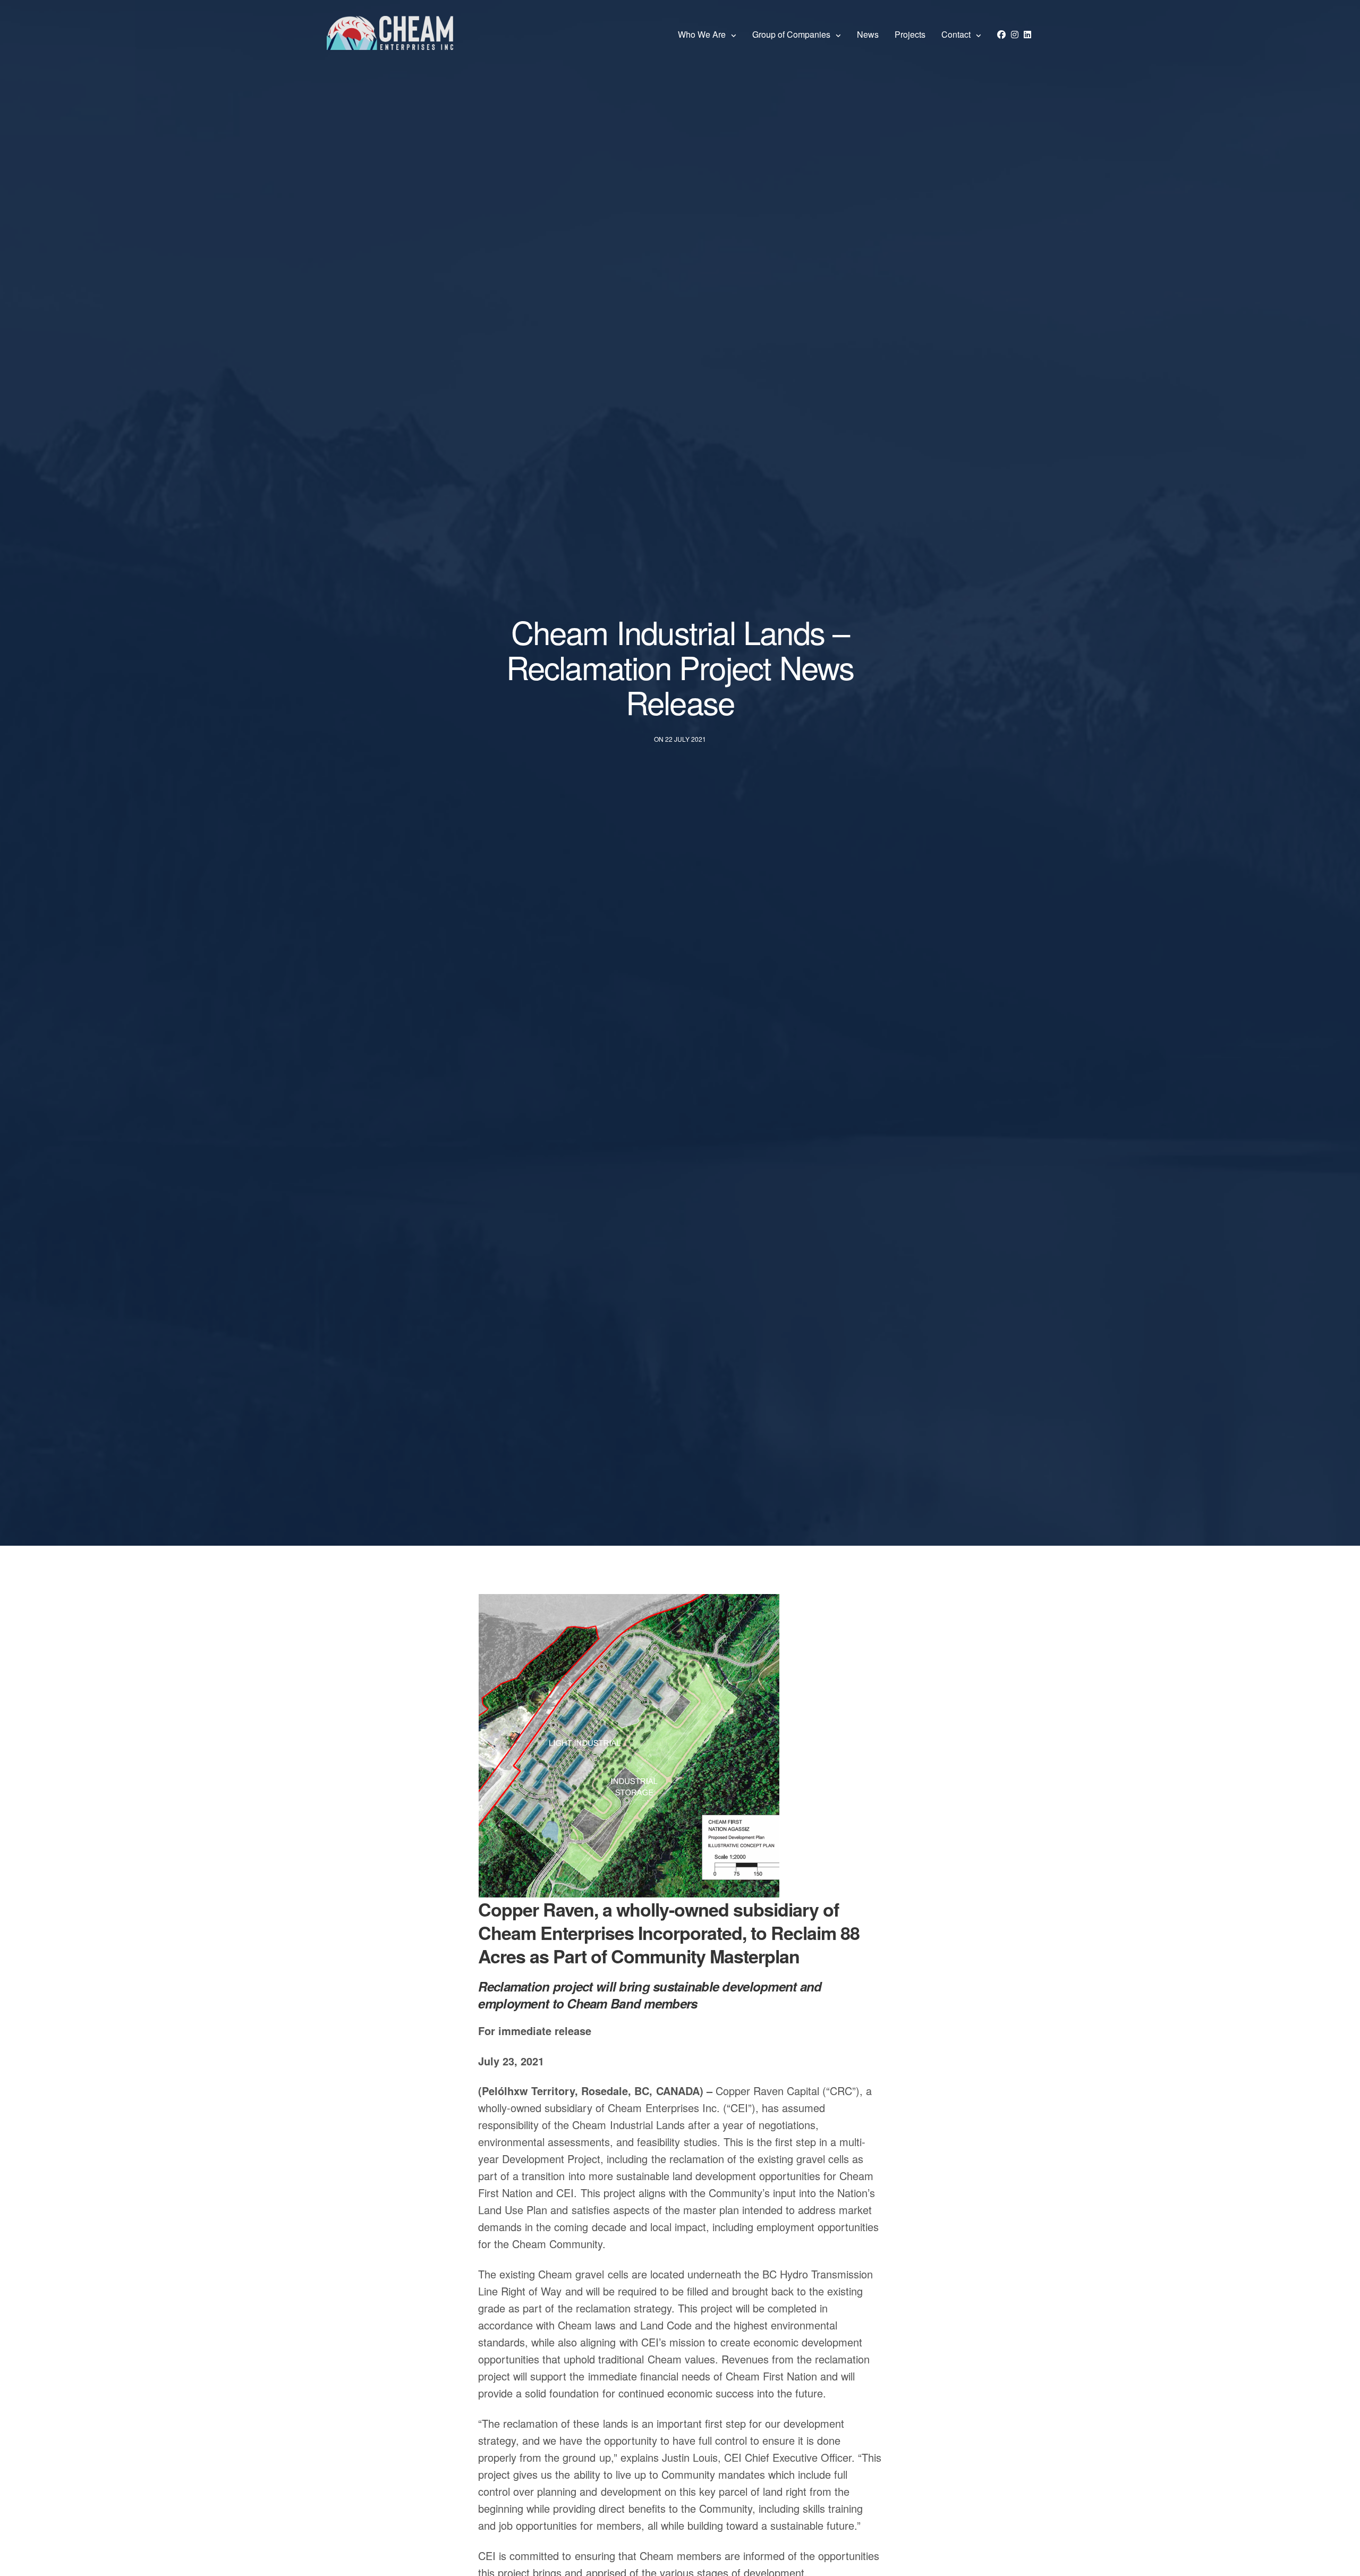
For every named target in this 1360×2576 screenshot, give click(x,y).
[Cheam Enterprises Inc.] (390, 35)
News (868, 34)
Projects (910, 34)
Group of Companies (791, 34)
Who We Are (702, 34)
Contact (956, 34)
